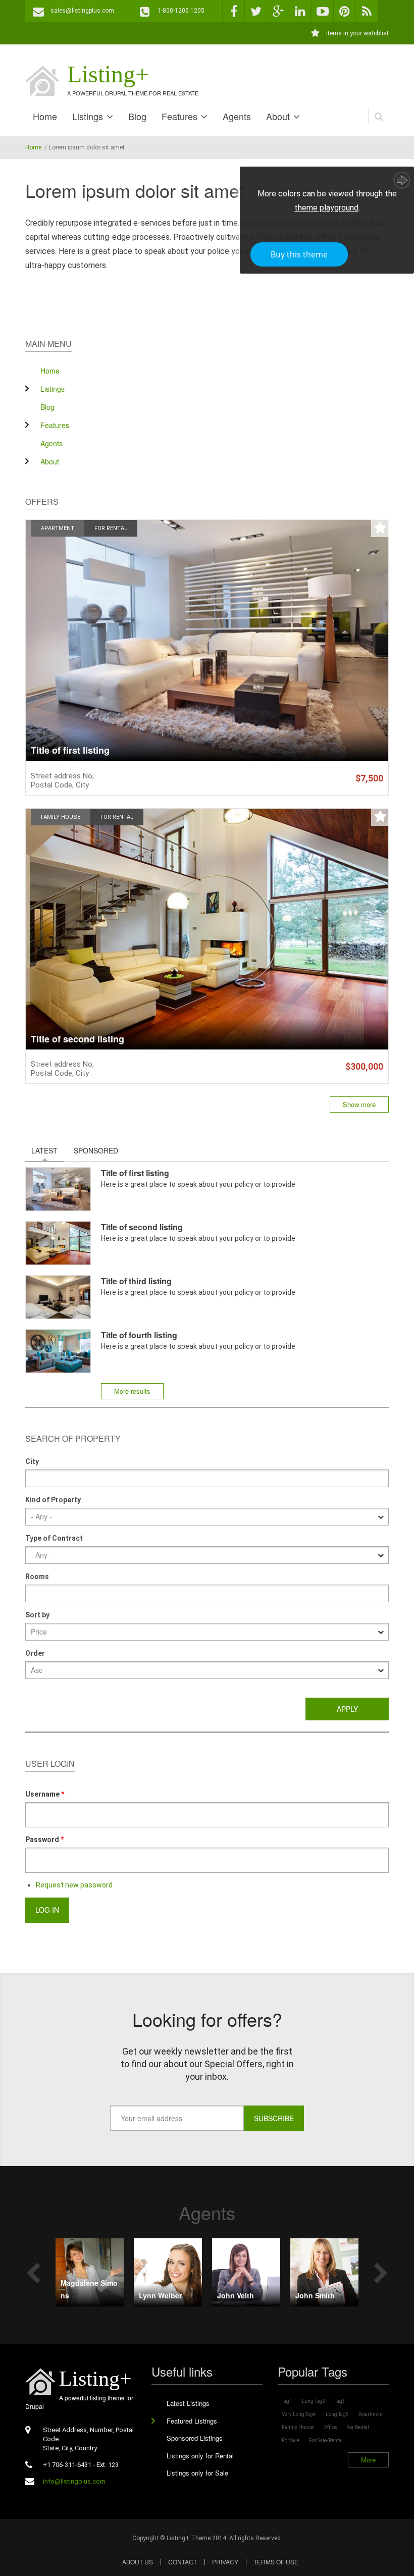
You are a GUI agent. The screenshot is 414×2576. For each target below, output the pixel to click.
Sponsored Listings (195, 2438)
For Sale (291, 2440)
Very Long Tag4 (299, 2414)
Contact (183, 2562)
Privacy (225, 2562)
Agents (237, 116)
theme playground (326, 208)
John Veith (236, 2295)
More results (132, 1391)
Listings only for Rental (200, 2456)
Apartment (58, 528)
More (368, 2460)
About (278, 116)
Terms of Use (276, 2562)
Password (44, 1839)
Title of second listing (77, 1039)
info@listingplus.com (74, 2481)
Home (45, 116)
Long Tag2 (314, 2401)
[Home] (42, 81)
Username (45, 1794)
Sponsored (96, 1150)
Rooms (37, 1576)
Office (330, 2427)
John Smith (315, 2295)
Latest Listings (188, 2403)
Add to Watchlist (380, 528)
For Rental (111, 528)
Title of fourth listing (139, 1335)
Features (179, 116)
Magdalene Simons (89, 2289)
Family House (61, 817)
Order (35, 1653)
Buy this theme (299, 254)
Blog (137, 116)
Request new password (74, 1885)
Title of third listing (136, 1281)
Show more (359, 1104)
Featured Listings (192, 2421)
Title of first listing (70, 751)
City (32, 1461)
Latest (47, 1150)
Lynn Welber (160, 2295)
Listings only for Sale (197, 2473)
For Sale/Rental (326, 2440)
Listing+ (108, 74)
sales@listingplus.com (82, 11)
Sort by (37, 1615)
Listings (88, 116)
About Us (138, 2562)
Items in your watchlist (357, 33)
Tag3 (340, 2401)
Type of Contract (54, 1538)
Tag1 (287, 2401)
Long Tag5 (337, 2414)
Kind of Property (53, 1500)
